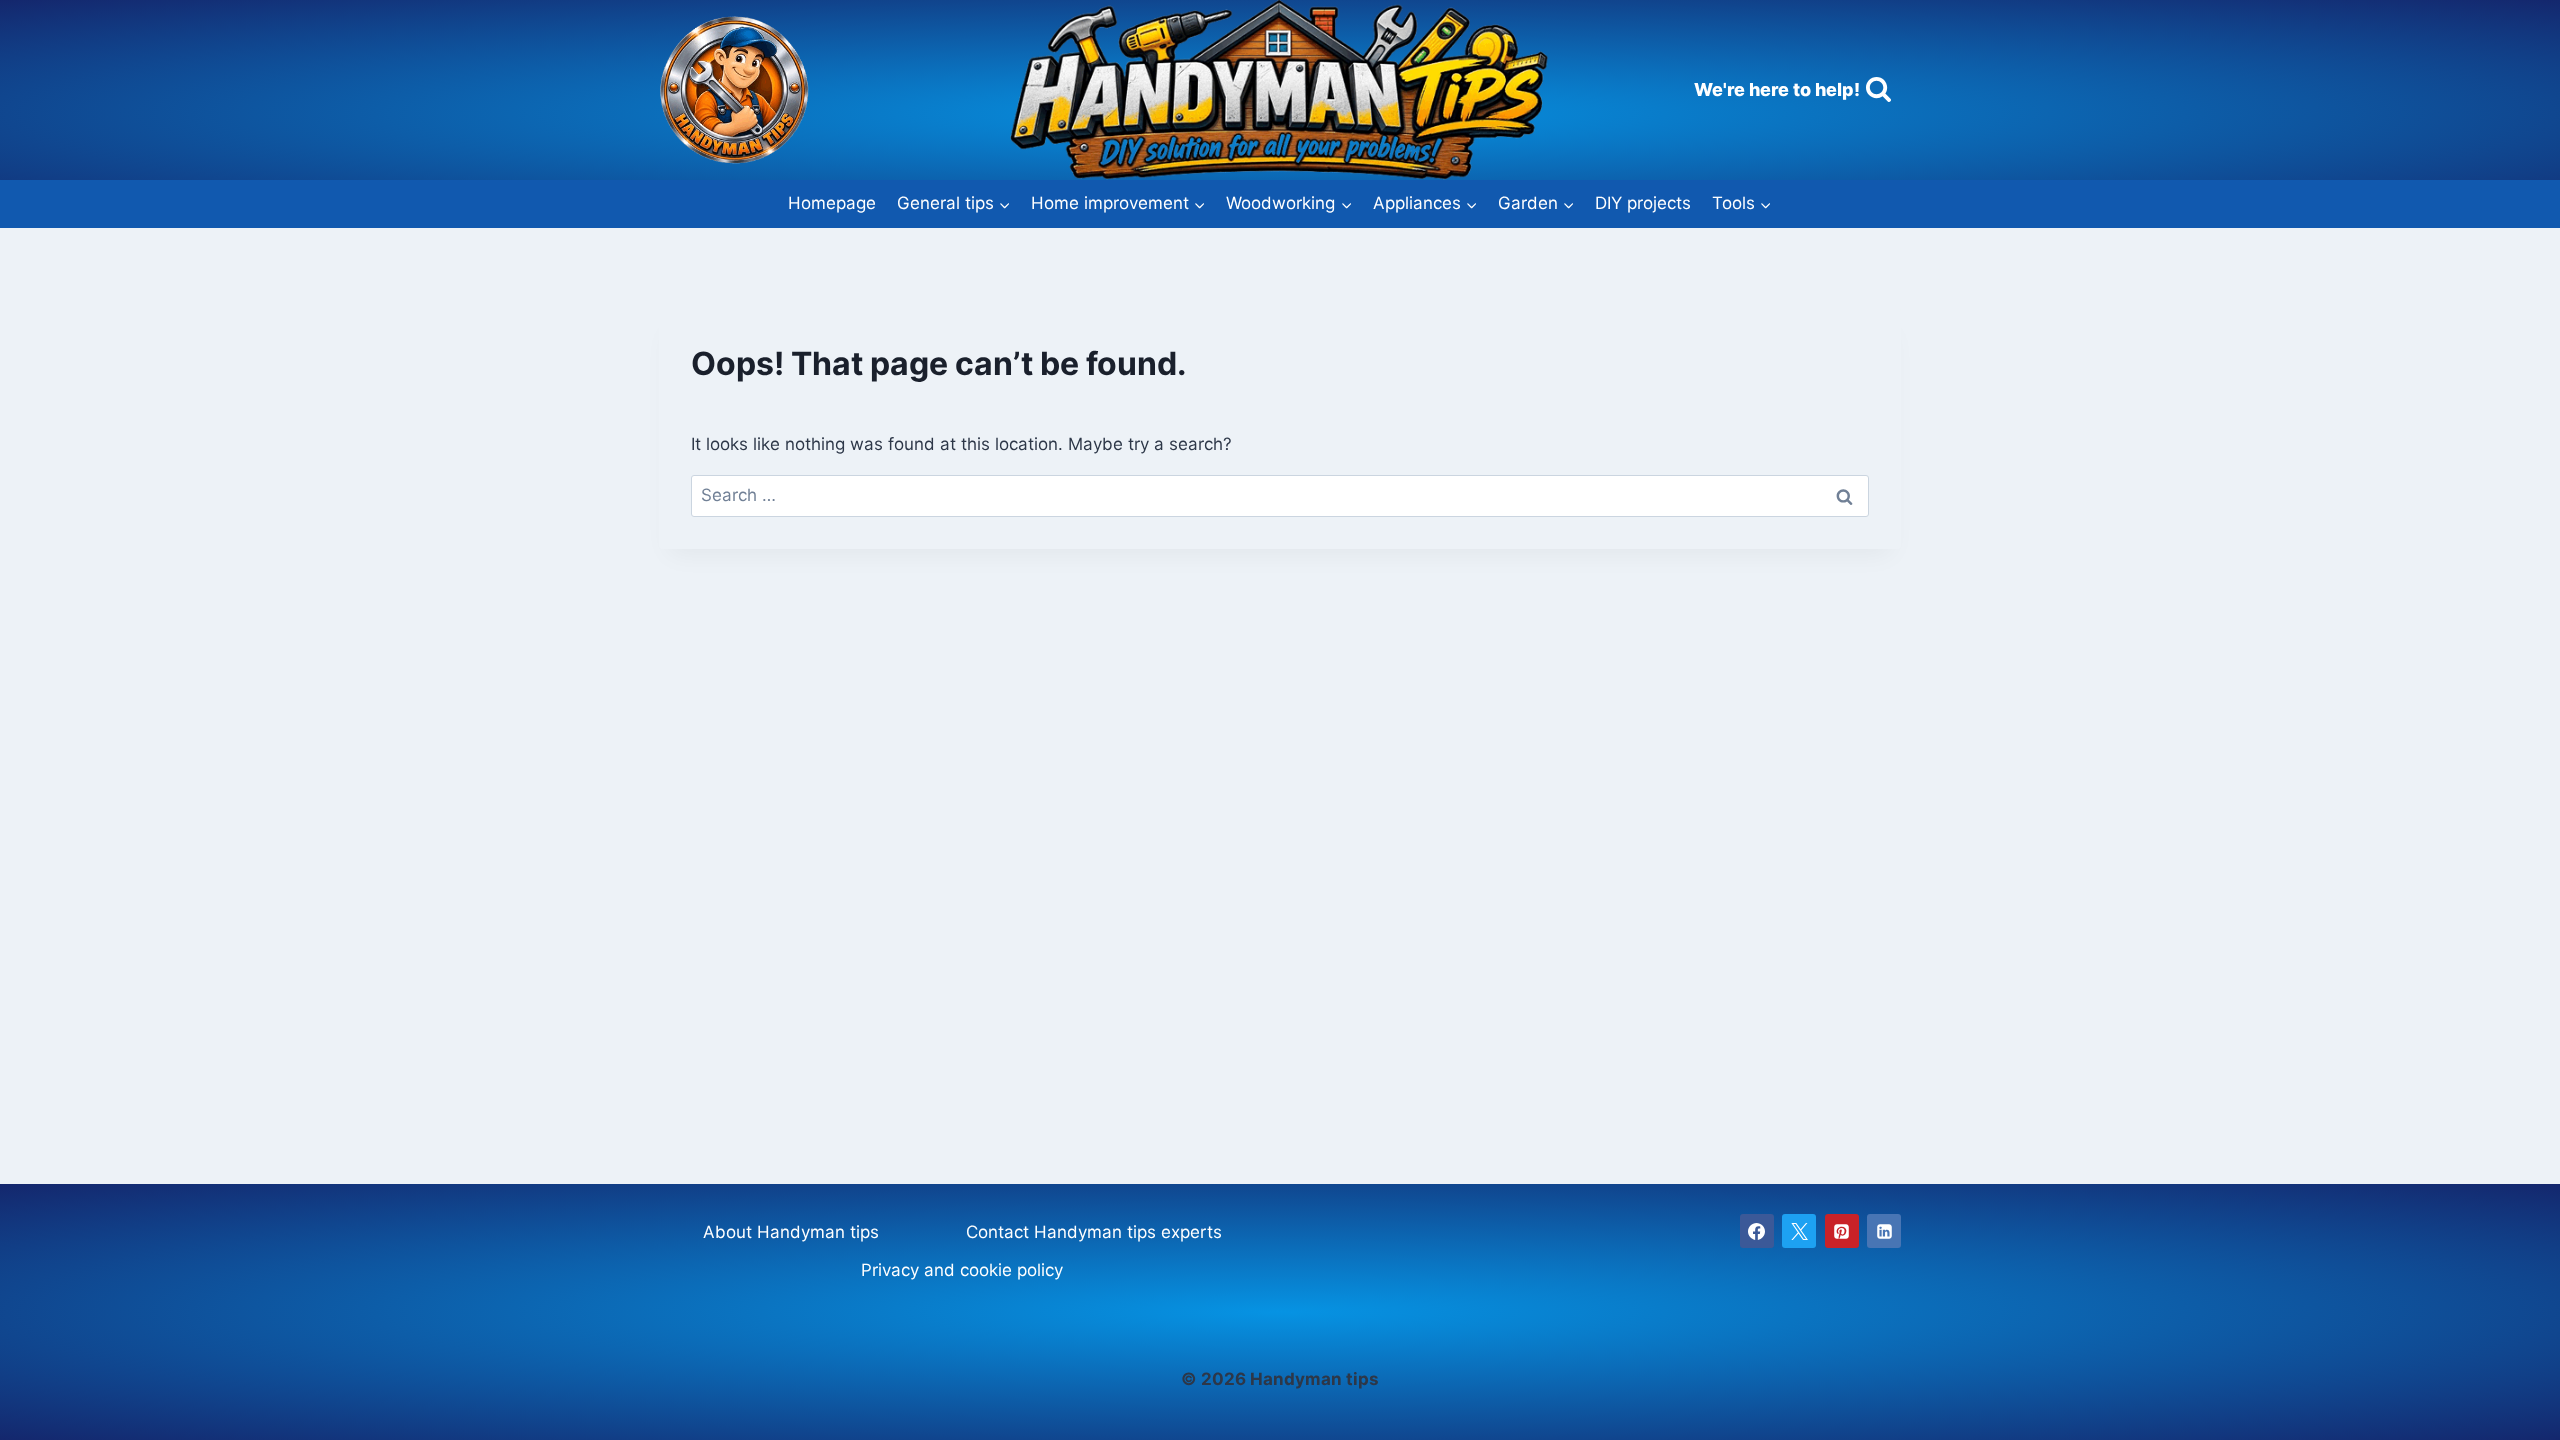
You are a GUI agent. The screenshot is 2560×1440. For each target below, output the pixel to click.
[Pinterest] (1842, 1231)
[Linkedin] (1884, 1231)
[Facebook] (1757, 1231)
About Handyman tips (791, 1232)
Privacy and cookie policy (962, 1270)
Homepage (832, 203)
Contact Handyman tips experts (1094, 1232)
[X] (1799, 1231)
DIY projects (1643, 203)
